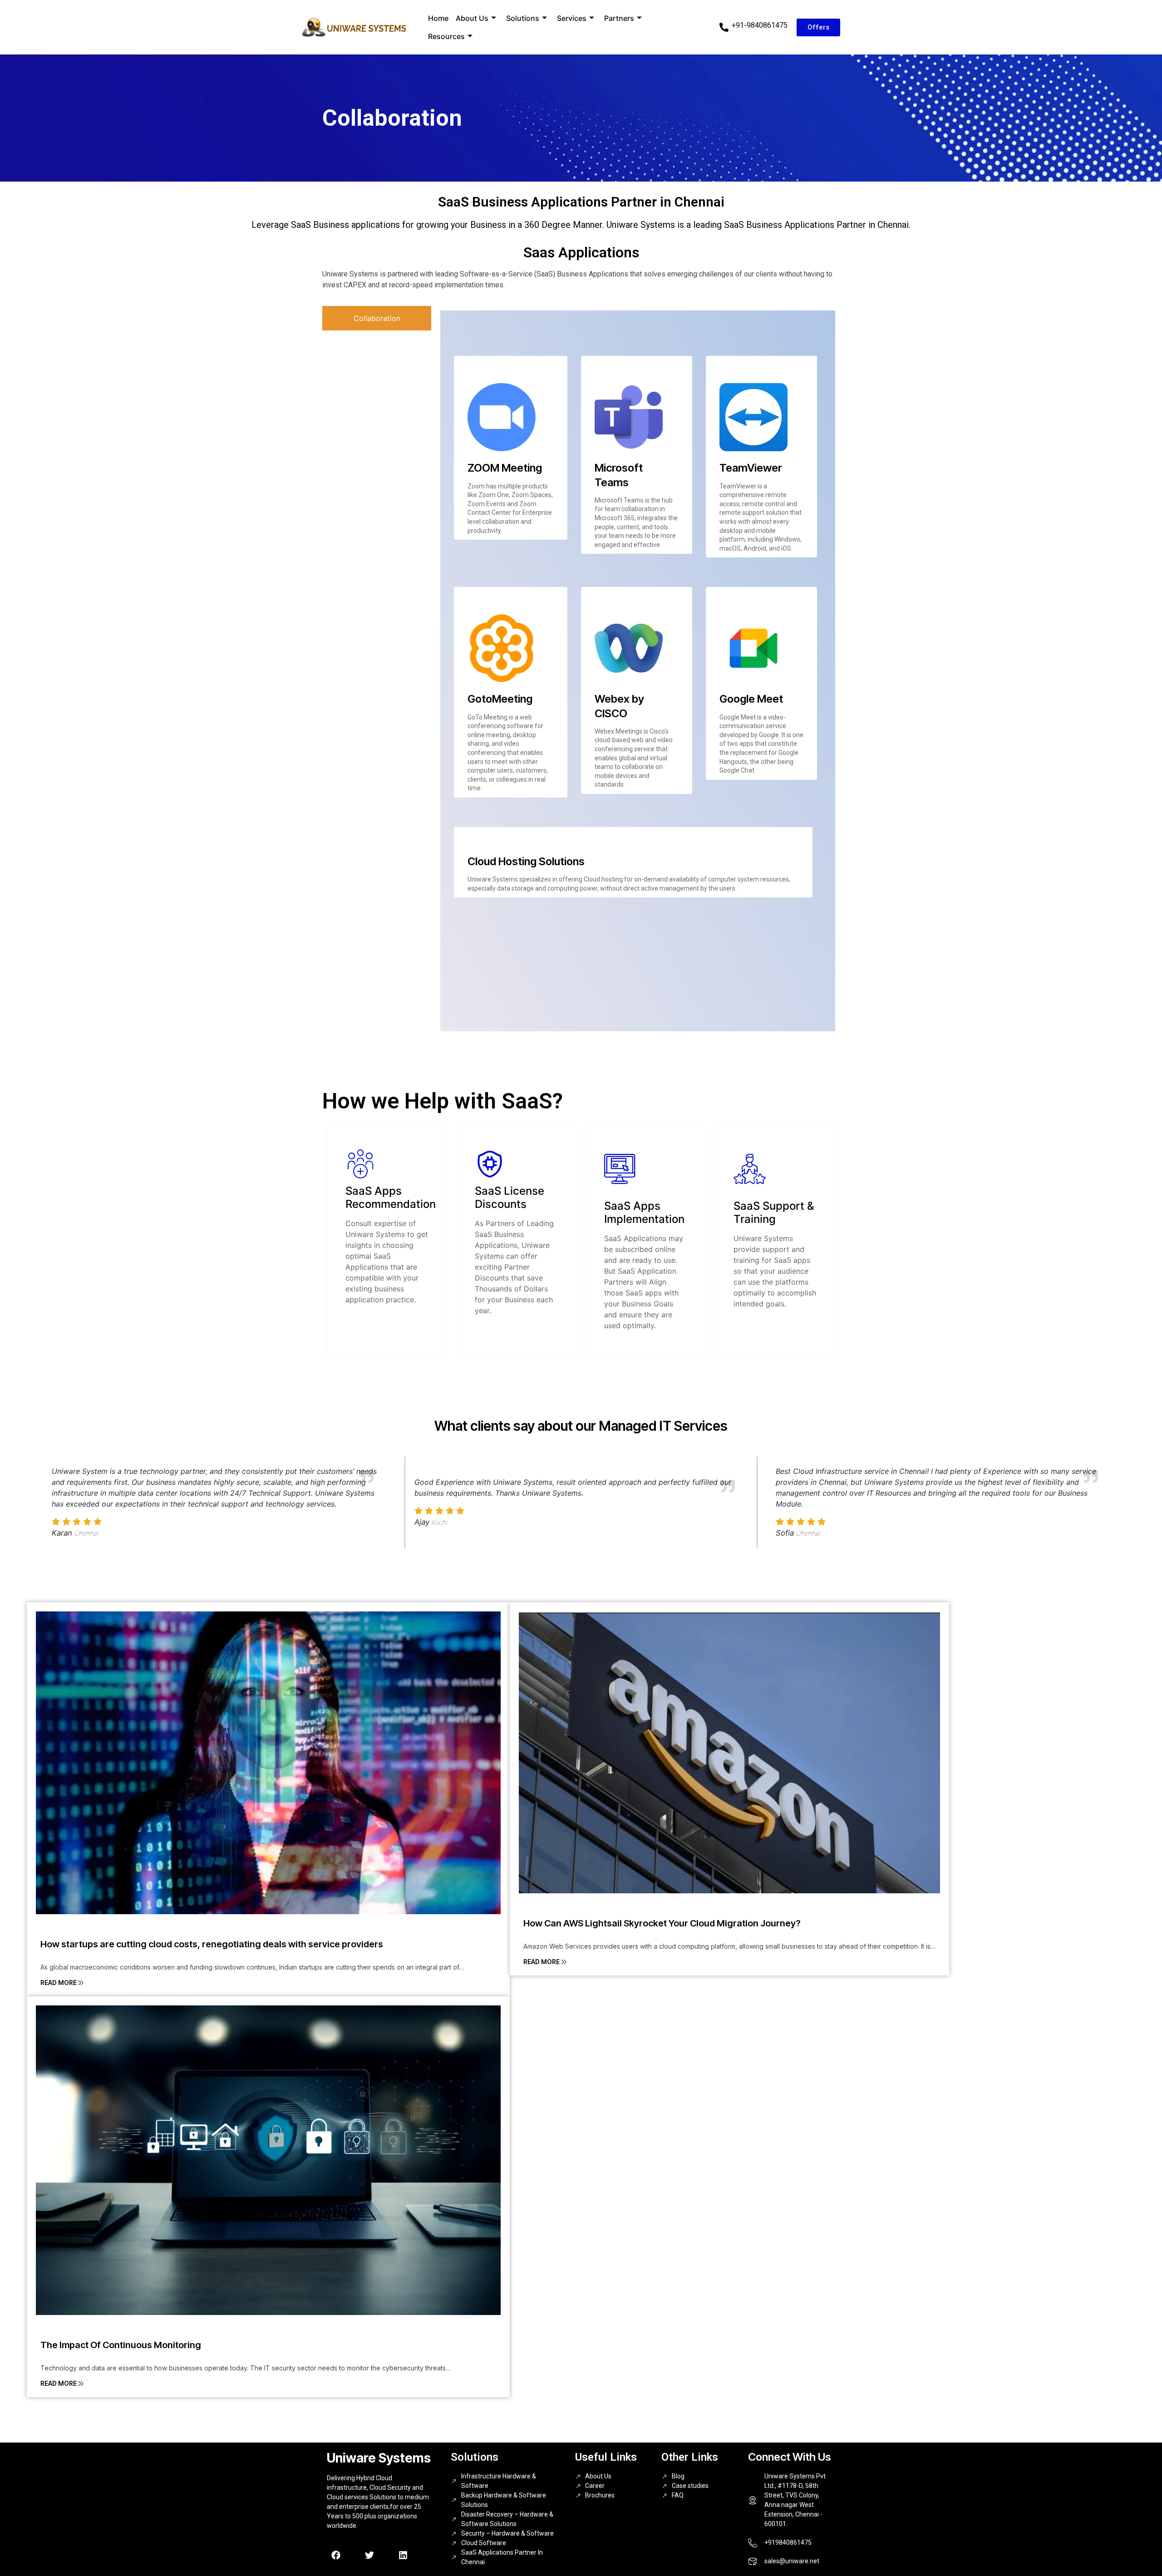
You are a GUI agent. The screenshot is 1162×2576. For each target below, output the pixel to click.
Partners (619, 18)
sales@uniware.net (792, 2561)
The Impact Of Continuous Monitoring (121, 2345)
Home (438, 18)
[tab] (377, 318)
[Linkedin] (403, 2555)
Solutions (523, 18)
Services (572, 18)
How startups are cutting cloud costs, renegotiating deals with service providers (212, 1944)
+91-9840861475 (760, 25)
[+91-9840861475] (724, 27)
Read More (59, 1982)
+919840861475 (788, 2542)
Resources (446, 36)
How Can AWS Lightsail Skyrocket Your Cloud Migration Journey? (662, 1923)
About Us (472, 18)
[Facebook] (336, 2555)
